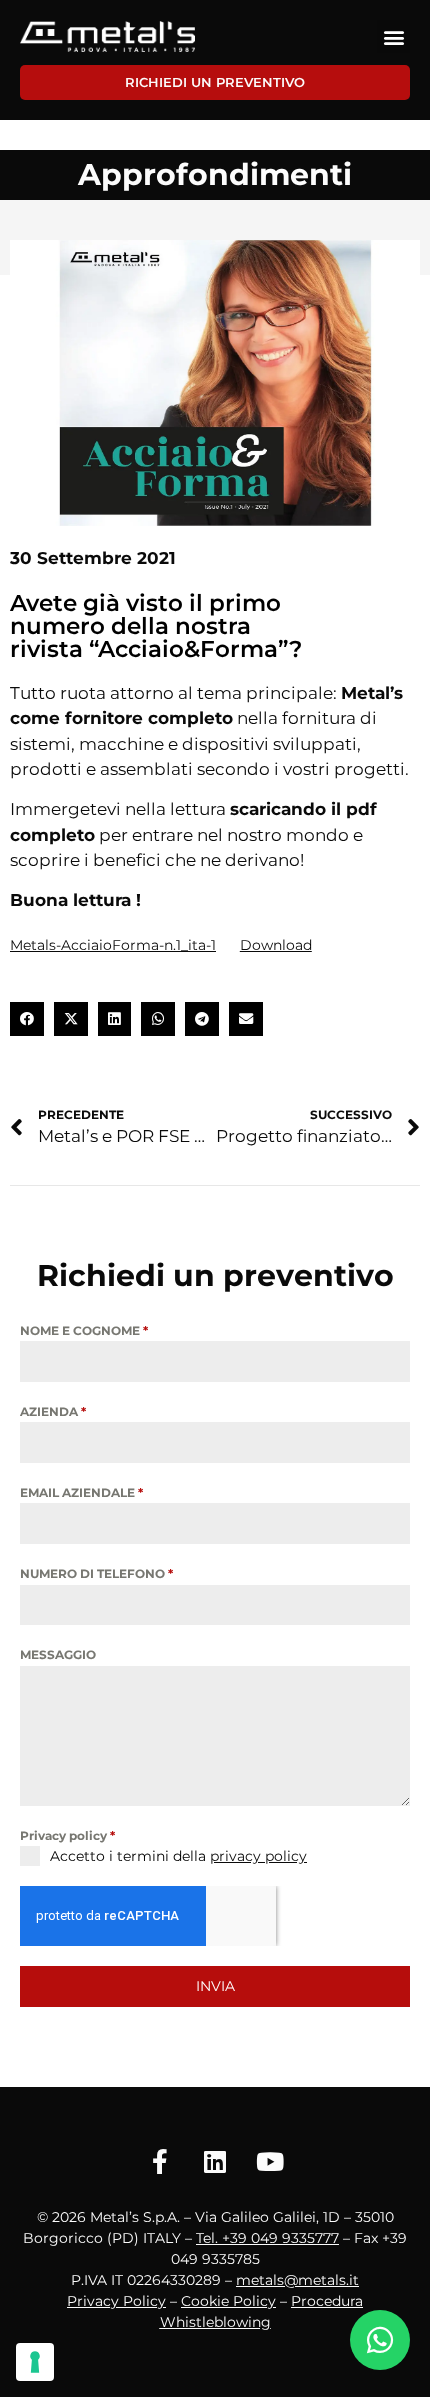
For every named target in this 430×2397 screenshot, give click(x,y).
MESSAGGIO (58, 1654)
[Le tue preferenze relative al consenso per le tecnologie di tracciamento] (35, 2362)
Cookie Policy (228, 2301)
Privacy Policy (116, 2301)
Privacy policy (67, 1835)
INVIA (215, 1986)
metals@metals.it (297, 2280)
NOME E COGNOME (84, 1330)
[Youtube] (270, 2162)
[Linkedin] (215, 2162)
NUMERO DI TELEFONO (96, 1573)
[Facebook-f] (160, 2162)
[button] (393, 36)
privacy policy (258, 1856)
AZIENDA (53, 1411)
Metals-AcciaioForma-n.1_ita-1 (113, 945)
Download (276, 945)
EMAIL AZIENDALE (81, 1492)
